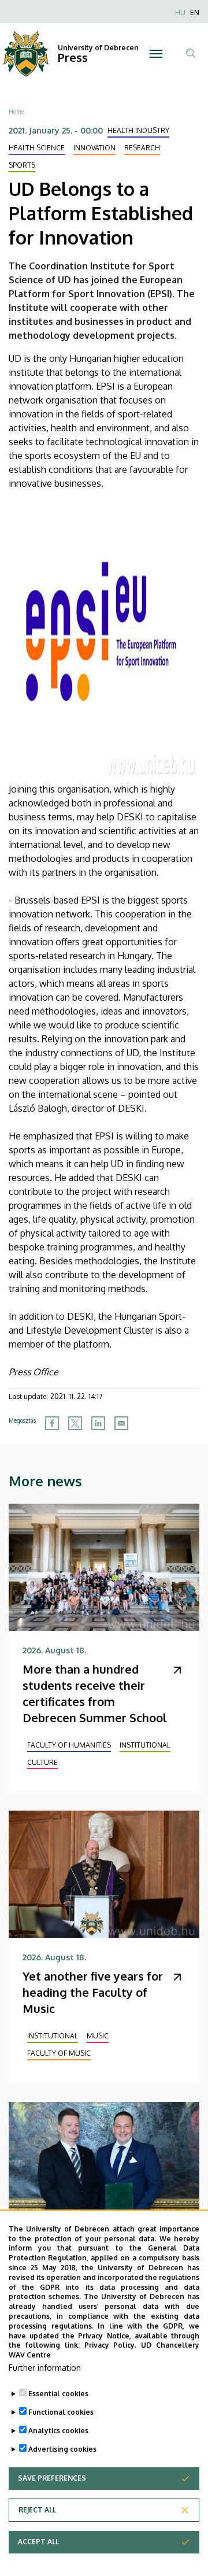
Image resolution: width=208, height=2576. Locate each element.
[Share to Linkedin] (98, 1423)
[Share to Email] (121, 1423)
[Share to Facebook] (52, 1423)
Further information (45, 2368)
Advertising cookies (62, 2449)
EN (195, 12)
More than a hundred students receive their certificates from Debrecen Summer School (95, 1693)
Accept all (38, 2542)
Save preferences (52, 2478)
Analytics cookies (58, 2431)
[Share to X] (75, 1423)
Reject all (37, 2510)
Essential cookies (58, 2394)
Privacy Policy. (111, 2345)
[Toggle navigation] (156, 54)
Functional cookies (61, 2412)
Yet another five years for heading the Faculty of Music (93, 1992)
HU (180, 12)
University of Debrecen (98, 48)
